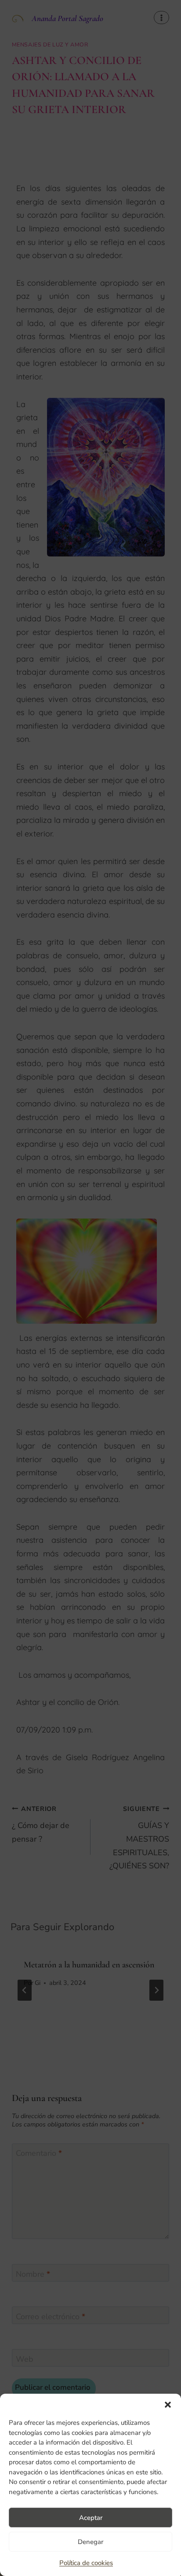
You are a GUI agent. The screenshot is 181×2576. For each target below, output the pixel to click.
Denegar (90, 2542)
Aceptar (91, 2518)
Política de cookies (86, 2563)
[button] (168, 2405)
